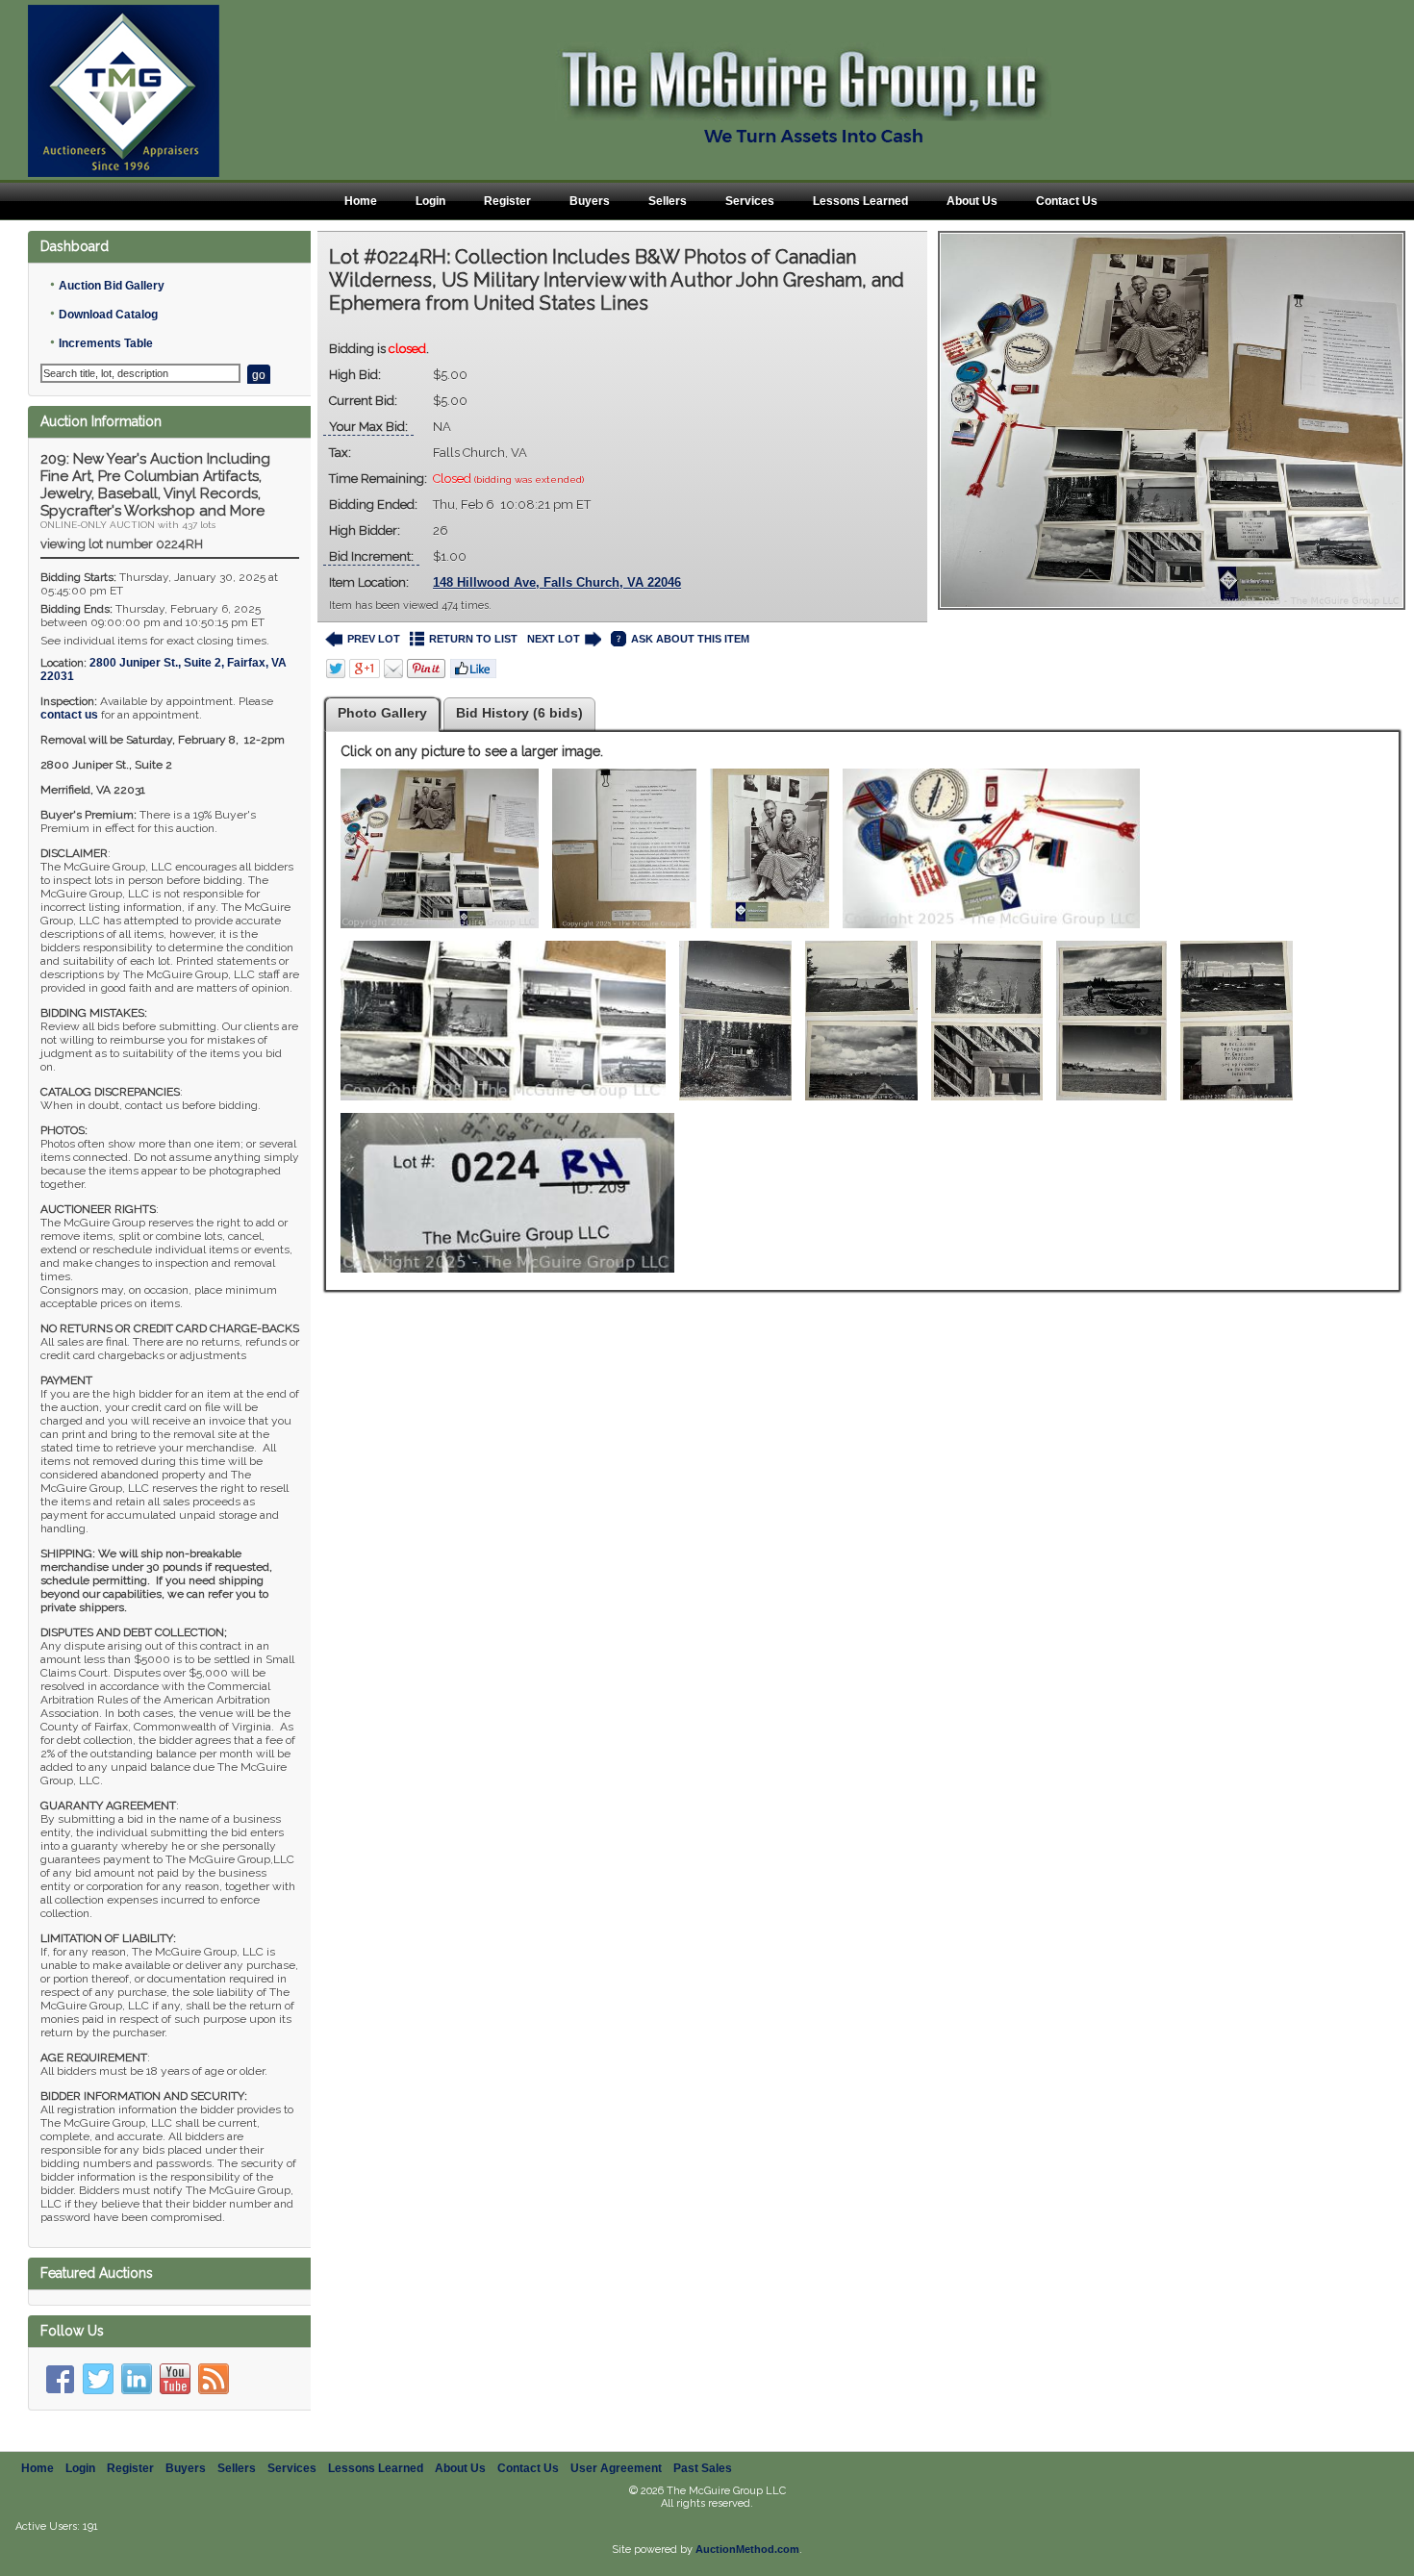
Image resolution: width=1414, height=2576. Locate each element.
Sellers (668, 201)
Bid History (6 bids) (519, 713)
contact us (69, 715)
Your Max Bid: (368, 427)
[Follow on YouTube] (175, 2379)
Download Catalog (108, 315)
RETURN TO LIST (473, 639)
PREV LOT (374, 639)
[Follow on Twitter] (98, 2379)
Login (430, 201)
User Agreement (616, 2468)
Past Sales (703, 2468)
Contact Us (1067, 201)
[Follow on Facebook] (60, 2379)
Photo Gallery (382, 713)
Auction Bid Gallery (112, 286)
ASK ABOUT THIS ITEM (690, 639)
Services (750, 201)
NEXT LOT (554, 639)
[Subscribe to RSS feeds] (214, 2379)
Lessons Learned (860, 201)
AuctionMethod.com (747, 2549)
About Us (972, 201)
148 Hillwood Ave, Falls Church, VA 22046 (557, 582)
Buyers (590, 201)
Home (361, 201)
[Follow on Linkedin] (137, 2379)
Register (507, 201)
